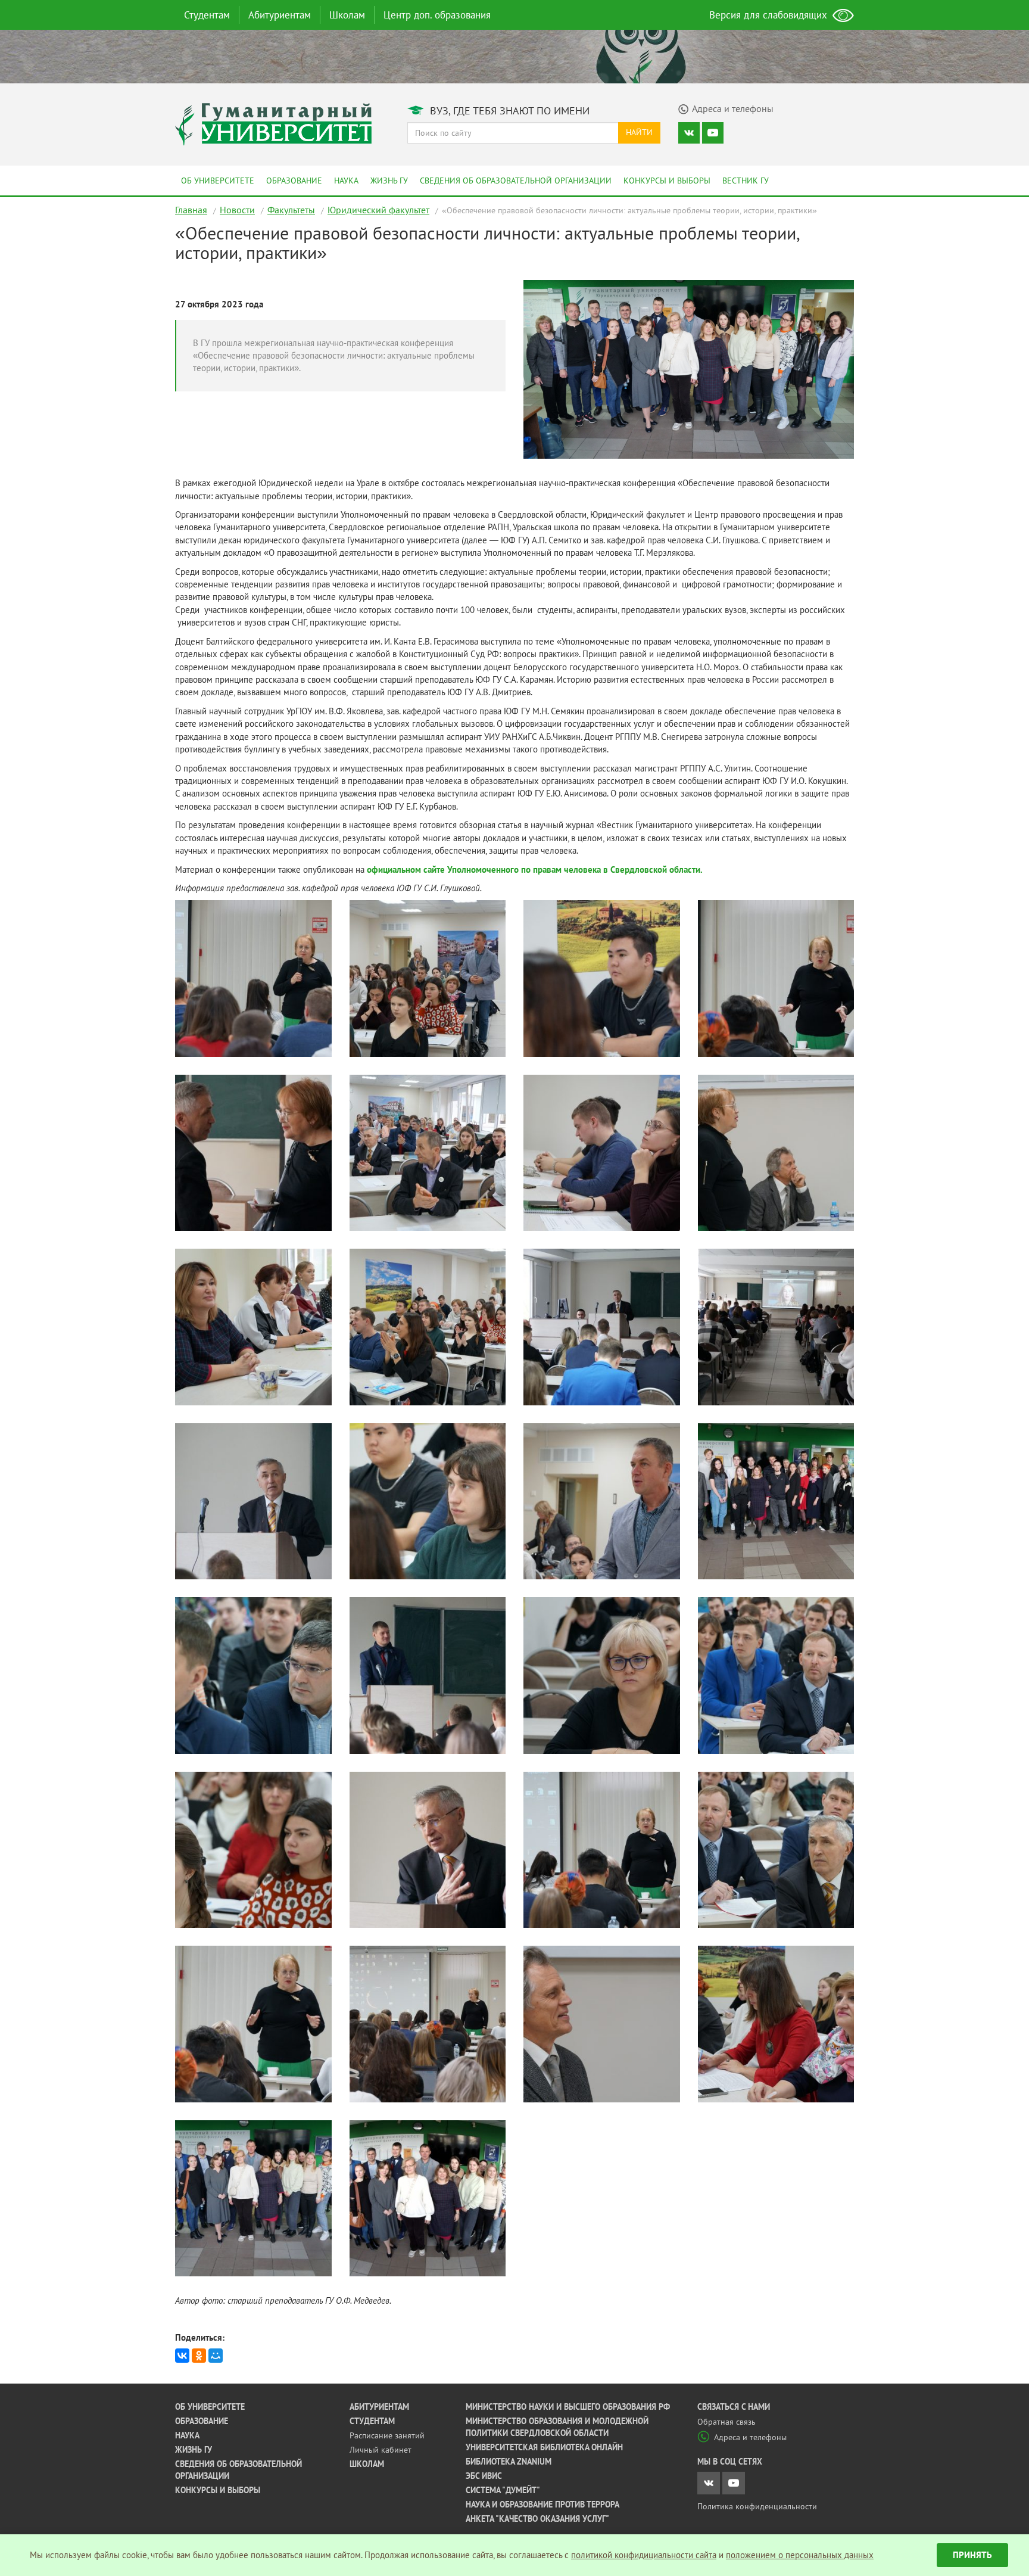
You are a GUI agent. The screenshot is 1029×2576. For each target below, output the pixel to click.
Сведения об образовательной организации (516, 181)
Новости (237, 210)
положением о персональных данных (800, 2555)
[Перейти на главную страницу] (273, 123)
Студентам (207, 15)
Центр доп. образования (437, 15)
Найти (639, 132)
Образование (294, 181)
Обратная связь (726, 2422)
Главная (191, 210)
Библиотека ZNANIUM (509, 2462)
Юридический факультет (378, 210)
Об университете (218, 181)
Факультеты (291, 210)
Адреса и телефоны (750, 2437)
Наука (346, 181)
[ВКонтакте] (182, 2356)
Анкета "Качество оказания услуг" (537, 2519)
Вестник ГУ (746, 181)
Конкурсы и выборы (667, 181)
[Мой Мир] (216, 2356)
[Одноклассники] (199, 2356)
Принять (972, 2555)
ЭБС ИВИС (484, 2476)
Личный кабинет (381, 2450)
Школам (347, 15)
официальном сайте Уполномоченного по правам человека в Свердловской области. (535, 869)
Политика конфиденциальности (757, 2506)
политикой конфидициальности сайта (644, 2555)
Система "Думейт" (503, 2490)
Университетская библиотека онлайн (544, 2447)
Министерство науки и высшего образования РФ (568, 2407)
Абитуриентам (280, 15)
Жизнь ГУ (389, 181)
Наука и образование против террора (542, 2505)
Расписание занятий (387, 2435)
